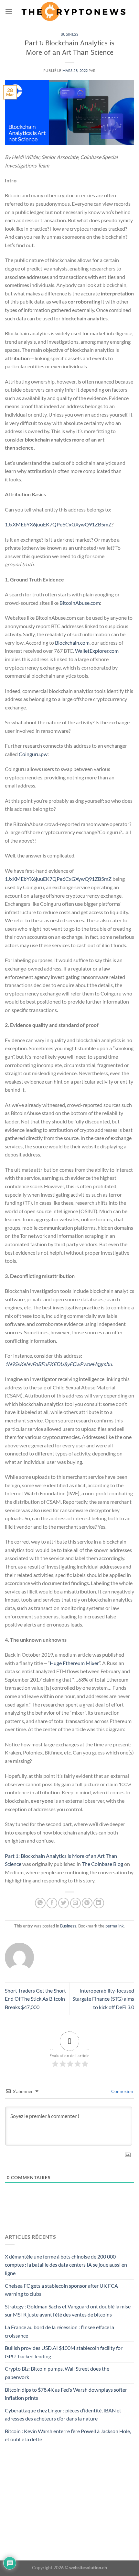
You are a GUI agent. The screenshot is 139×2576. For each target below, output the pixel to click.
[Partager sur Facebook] (52, 1903)
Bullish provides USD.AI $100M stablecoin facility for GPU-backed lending (64, 2352)
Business (69, 34)
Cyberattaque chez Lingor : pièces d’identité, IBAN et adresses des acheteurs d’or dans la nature (63, 2415)
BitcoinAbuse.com (80, 603)
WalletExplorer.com (97, 651)
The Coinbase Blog (102, 1864)
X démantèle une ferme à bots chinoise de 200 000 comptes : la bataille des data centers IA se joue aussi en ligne (66, 2265)
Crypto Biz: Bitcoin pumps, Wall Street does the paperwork (57, 2373)
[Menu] (9, 11)
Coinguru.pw (33, 754)
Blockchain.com (72, 643)
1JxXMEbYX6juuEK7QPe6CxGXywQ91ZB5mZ (58, 524)
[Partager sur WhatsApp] (40, 1903)
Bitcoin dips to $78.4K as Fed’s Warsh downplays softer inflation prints (66, 2394)
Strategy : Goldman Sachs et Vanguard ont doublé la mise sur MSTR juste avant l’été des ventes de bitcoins (68, 2311)
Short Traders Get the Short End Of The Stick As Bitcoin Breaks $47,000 (35, 1999)
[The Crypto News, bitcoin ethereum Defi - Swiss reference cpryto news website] (73, 11)
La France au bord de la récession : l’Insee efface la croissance (59, 2331)
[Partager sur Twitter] (64, 1903)
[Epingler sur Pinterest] (87, 1903)
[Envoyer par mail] (75, 1903)
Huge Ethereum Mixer (74, 1663)
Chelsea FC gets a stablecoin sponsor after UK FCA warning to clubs (61, 2290)
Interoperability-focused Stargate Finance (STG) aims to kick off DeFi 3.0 (103, 1999)
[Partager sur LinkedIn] (99, 1903)
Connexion (122, 2091)
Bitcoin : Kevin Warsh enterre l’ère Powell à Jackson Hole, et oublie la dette (68, 2435)
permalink (115, 1926)
